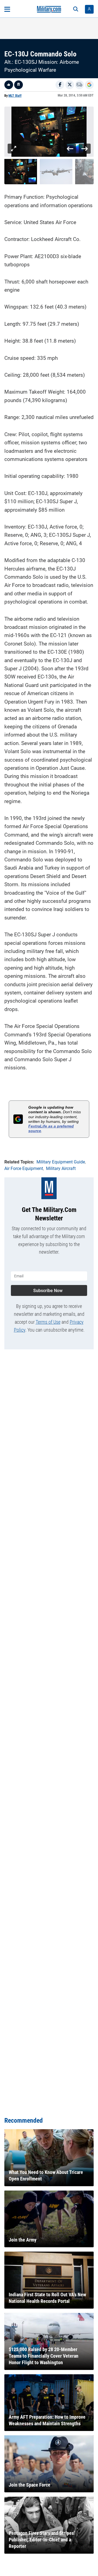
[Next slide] (85, 149)
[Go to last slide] (70, 149)
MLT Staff (15, 96)
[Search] (76, 9)
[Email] (79, 85)
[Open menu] (7, 9)
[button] (21, 172)
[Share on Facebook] (60, 85)
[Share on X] (70, 85)
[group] (49, 132)
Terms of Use (48, 1322)
